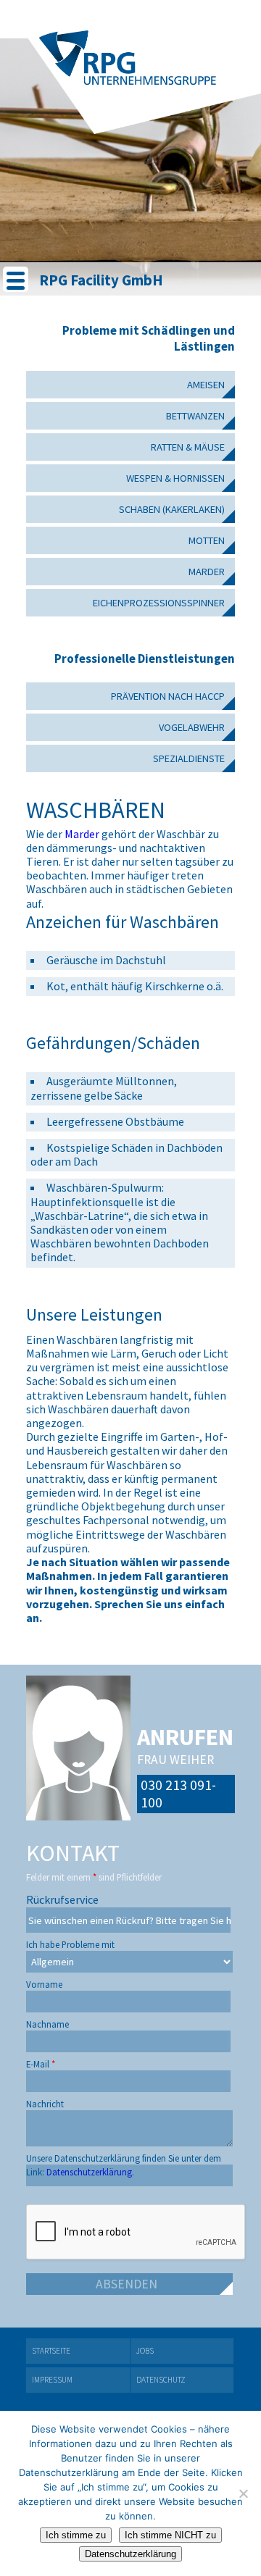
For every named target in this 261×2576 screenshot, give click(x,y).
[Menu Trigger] (16, 279)
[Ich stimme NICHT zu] (243, 2493)
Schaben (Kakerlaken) (172, 509)
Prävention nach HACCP (168, 696)
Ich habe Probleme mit (70, 1941)
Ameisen (206, 385)
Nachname (47, 2021)
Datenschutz (161, 2380)
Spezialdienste (189, 758)
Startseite (51, 2351)
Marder (207, 572)
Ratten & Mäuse (188, 447)
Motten (207, 540)
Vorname (44, 1981)
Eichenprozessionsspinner (159, 603)
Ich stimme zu (76, 2535)
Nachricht (45, 2100)
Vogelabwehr (192, 727)
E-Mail (41, 2061)
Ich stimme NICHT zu (170, 2535)
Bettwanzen (195, 416)
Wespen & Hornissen (175, 478)
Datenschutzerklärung (130, 2554)
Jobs (145, 2351)
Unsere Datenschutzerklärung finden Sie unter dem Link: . (124, 2155)
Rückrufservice (62, 1895)
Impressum (52, 2380)
